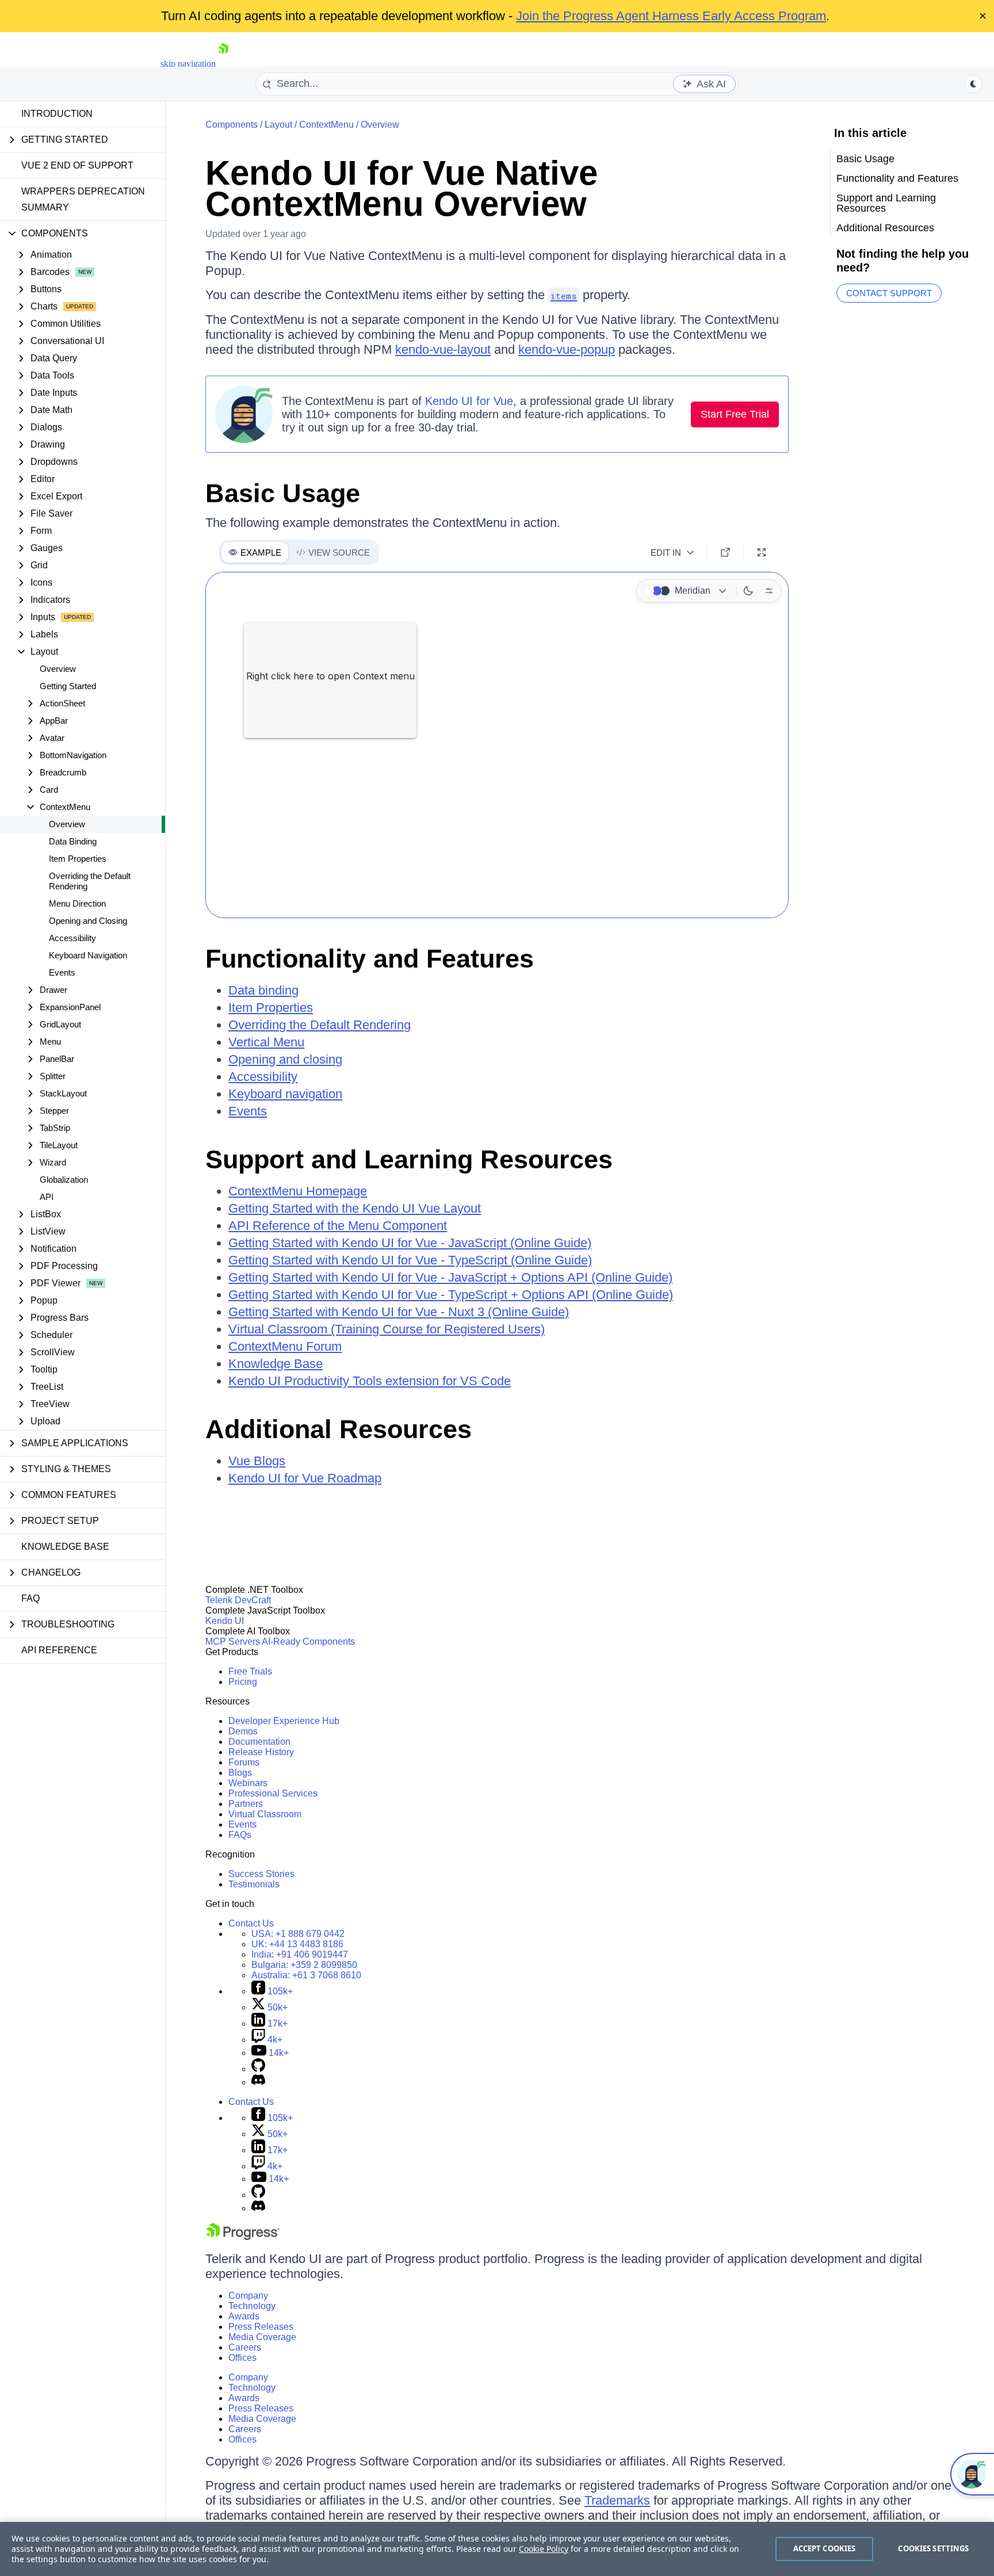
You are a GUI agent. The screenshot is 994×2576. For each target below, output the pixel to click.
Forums (244, 1762)
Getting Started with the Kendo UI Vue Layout (355, 1208)
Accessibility (72, 938)
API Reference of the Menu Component (338, 1226)
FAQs (240, 1835)
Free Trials (250, 1671)
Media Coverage (262, 2337)
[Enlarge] (762, 552)
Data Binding (73, 841)
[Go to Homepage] (223, 64)
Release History (261, 1752)
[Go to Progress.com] (243, 2237)
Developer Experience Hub (284, 1721)
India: (300, 1954)
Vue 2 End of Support (77, 165)
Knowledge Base (65, 1547)
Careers (245, 2347)
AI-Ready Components (308, 1641)
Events (62, 972)
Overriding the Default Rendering (90, 881)
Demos (243, 1731)
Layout (278, 125)
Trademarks (617, 2500)
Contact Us (251, 1923)
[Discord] (258, 2082)
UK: (297, 1944)
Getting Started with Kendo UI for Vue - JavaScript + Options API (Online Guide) (450, 1277)
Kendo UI (225, 1621)
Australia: (306, 1975)
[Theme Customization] (769, 591)
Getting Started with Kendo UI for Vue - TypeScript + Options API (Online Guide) (451, 1295)
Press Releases (261, 2327)
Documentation (259, 1742)
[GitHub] (258, 2069)
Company (248, 2296)
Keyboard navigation (285, 1094)
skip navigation (188, 64)
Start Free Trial (735, 414)
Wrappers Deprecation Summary (83, 199)
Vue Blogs (257, 1461)
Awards (244, 2316)
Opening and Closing (88, 921)
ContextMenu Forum (285, 1346)
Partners (246, 1804)
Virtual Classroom (265, 1814)
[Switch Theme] (973, 84)
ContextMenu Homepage (298, 1191)
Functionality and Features (370, 959)
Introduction (57, 114)
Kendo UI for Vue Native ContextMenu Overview (402, 188)
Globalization (64, 1180)
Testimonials (254, 1884)
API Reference (59, 1650)
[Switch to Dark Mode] (748, 591)
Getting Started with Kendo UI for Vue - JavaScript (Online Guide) (410, 1243)
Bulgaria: (304, 1965)
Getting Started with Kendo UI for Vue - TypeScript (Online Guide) (410, 1260)
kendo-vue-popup (567, 349)
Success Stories (261, 1874)
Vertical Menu (266, 1042)
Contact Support (889, 293)
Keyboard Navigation (88, 955)
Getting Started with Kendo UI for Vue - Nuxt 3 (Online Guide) (399, 1312)
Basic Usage (283, 493)
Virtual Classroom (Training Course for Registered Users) (387, 1329)
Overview (58, 669)
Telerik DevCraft (238, 1600)
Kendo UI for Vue (469, 401)
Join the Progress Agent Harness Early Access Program (671, 16)
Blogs (240, 1773)
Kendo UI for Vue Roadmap (305, 1478)
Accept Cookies (825, 2548)
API (47, 1197)
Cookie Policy (544, 2549)
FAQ (30, 1598)
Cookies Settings (933, 2548)
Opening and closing (285, 1059)
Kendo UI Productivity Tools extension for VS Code (370, 1381)
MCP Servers (233, 1641)
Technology (252, 2306)
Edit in (666, 553)
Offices (242, 2358)
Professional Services (273, 1793)
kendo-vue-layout (443, 349)
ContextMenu (326, 125)
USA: (298, 1934)
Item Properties (78, 859)
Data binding (263, 990)
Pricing (243, 1682)
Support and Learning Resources (409, 1159)
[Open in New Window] (725, 552)
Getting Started (68, 686)
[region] (497, 2549)
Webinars (248, 1783)
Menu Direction (77, 903)
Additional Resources (339, 1429)
